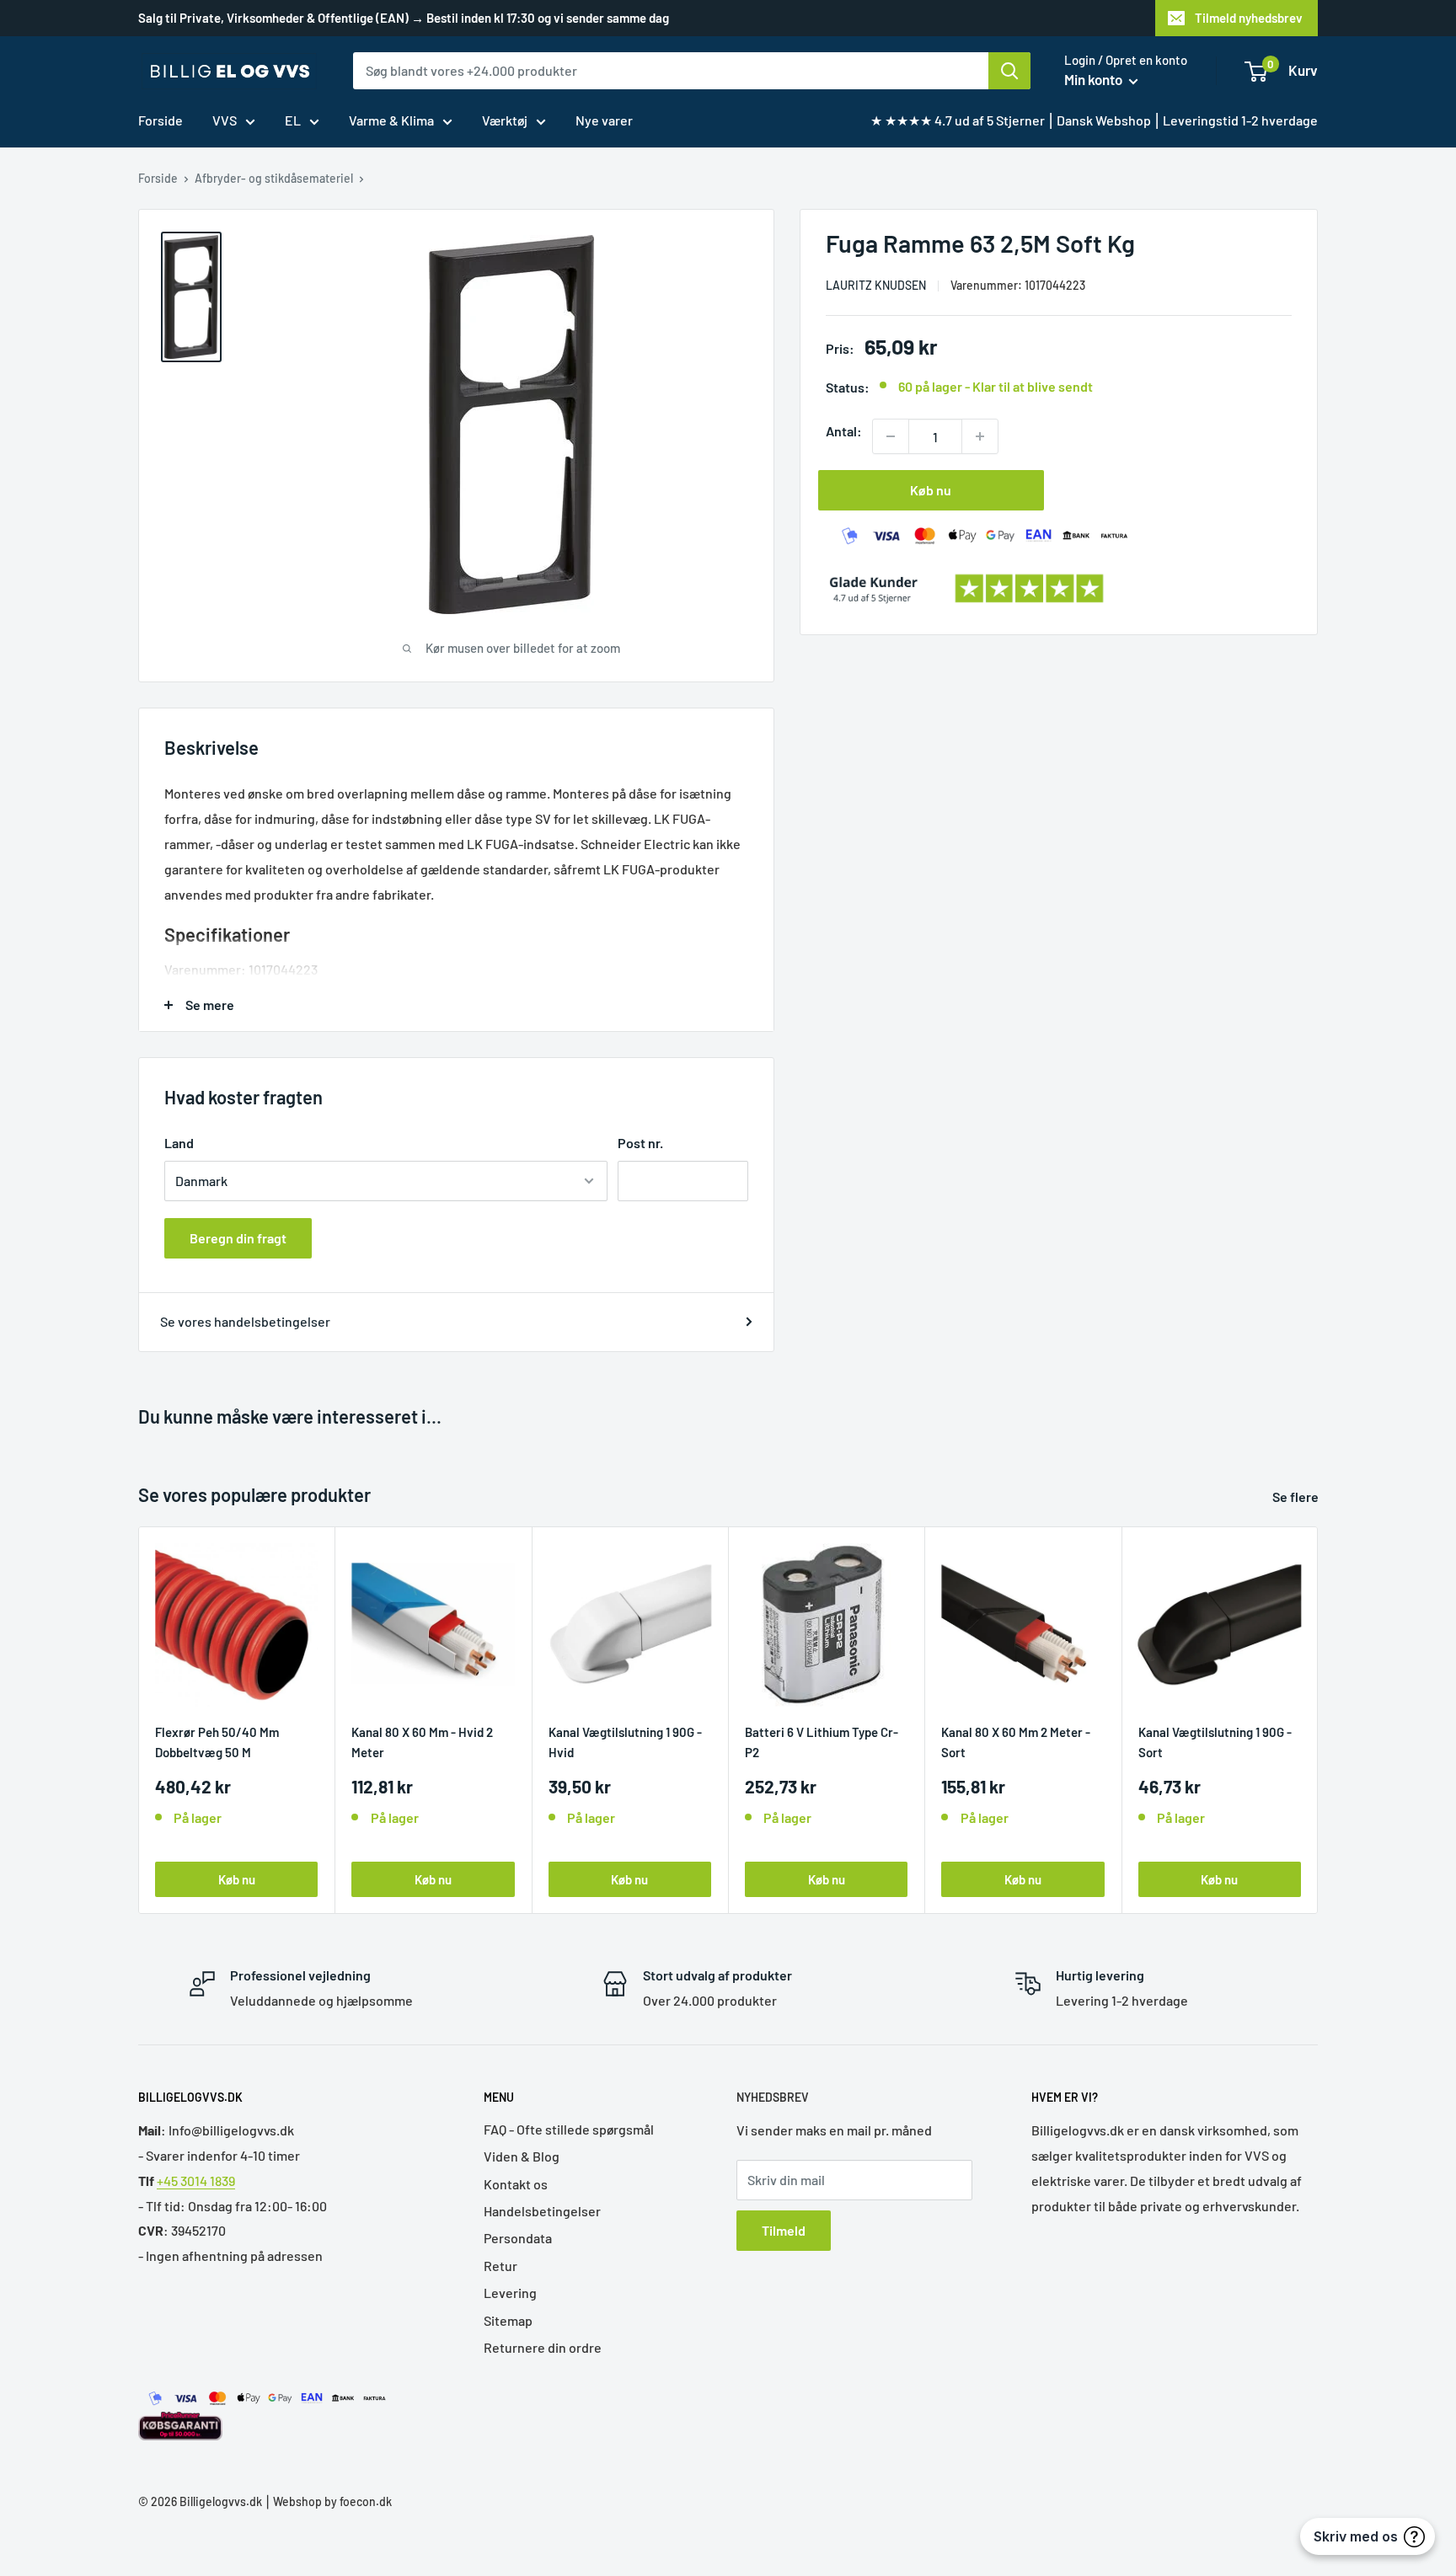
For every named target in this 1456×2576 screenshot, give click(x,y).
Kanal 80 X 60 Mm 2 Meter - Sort (1016, 1742)
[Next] (1318, 1720)
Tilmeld (784, 2230)
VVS (225, 120)
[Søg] (1009, 71)
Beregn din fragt (238, 1238)
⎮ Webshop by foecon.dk (327, 2501)
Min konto (1095, 79)
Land (179, 1143)
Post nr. (640, 1143)
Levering (510, 2293)
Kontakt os (516, 2184)
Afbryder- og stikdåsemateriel (274, 178)
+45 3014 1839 (196, 2181)
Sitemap (508, 2320)
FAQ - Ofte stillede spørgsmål (569, 2129)
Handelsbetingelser (542, 2211)
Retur (500, 2266)
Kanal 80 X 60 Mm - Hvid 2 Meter (422, 1742)
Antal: (844, 431)
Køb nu (931, 490)
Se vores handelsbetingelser (245, 1321)
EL (293, 120)
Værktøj (505, 120)
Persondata (518, 2238)
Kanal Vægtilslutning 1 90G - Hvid (625, 1742)
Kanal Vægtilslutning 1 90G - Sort (1215, 1742)
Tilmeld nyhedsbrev (1249, 18)
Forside (161, 120)
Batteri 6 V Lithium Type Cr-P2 (822, 1742)
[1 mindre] (891, 436)
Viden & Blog (522, 2156)
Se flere (1297, 1496)
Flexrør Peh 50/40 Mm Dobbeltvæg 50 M (217, 1742)
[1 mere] (980, 436)
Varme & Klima (391, 120)
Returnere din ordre (543, 2347)
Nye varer (604, 120)
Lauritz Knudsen (876, 285)
